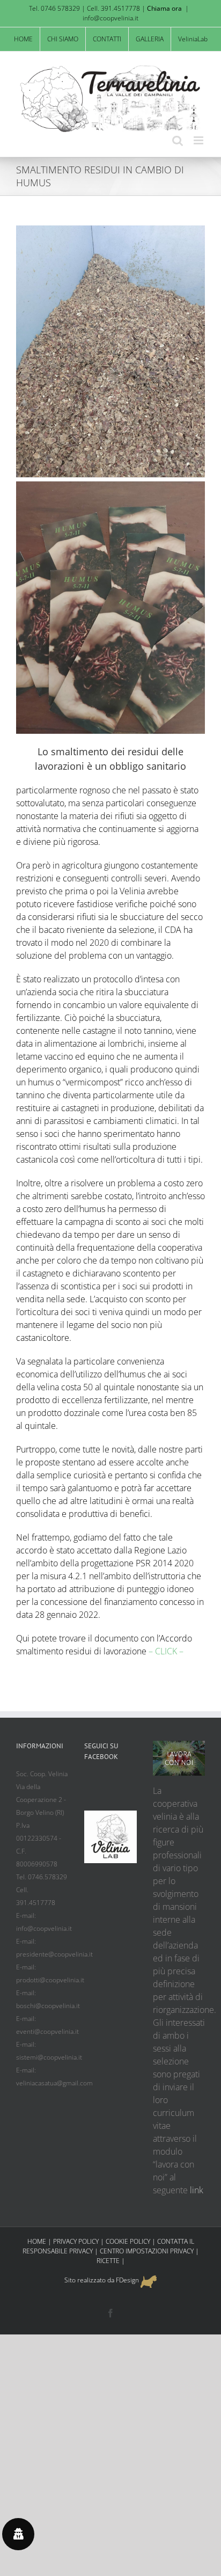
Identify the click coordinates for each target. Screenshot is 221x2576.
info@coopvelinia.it (110, 18)
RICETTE (108, 2261)
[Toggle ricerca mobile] (178, 140)
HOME (37, 2241)
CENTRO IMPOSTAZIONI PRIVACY (147, 2251)
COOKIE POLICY (128, 2241)
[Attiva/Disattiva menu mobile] (199, 140)
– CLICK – (166, 1651)
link (197, 2190)
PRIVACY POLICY (76, 2241)
